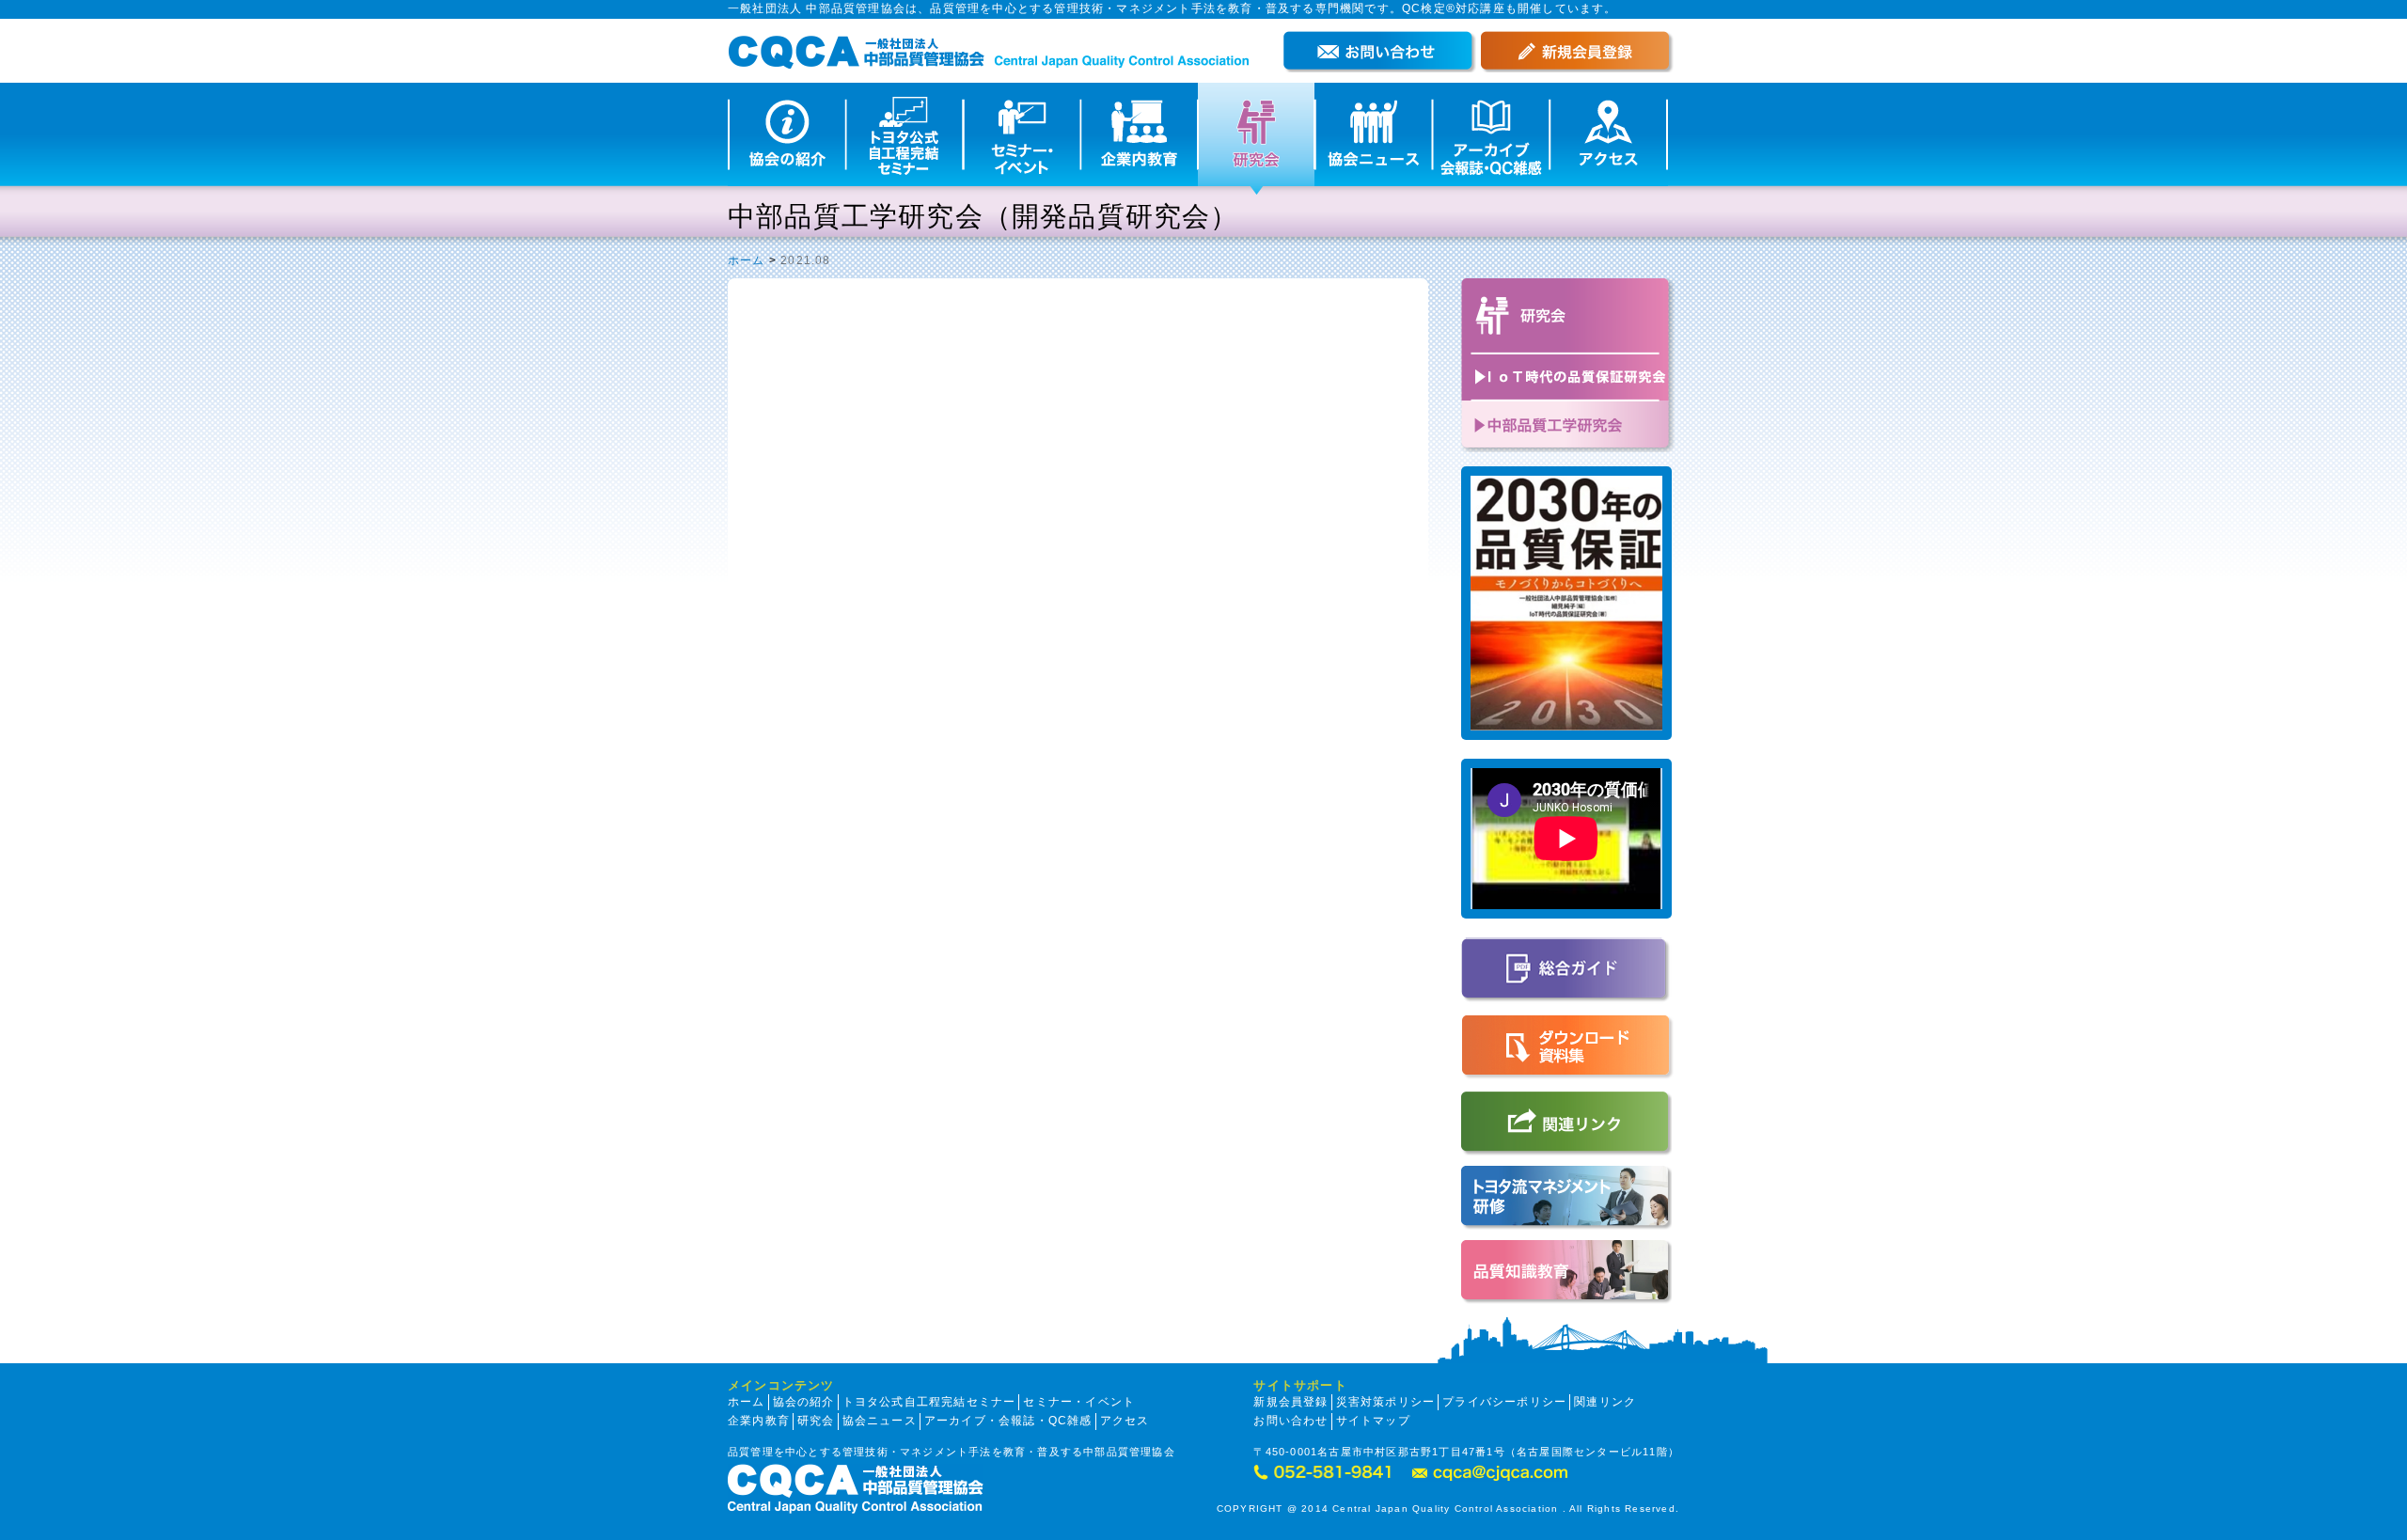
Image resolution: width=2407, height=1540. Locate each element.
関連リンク (1605, 1402)
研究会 (816, 1421)
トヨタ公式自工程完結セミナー (929, 1402)
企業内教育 (759, 1421)
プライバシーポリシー (1504, 1402)
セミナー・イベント (1079, 1402)
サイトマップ (1373, 1421)
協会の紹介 (804, 1402)
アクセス (1125, 1421)
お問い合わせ (1290, 1421)
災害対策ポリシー (1386, 1402)
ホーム (747, 260)
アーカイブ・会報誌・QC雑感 (1008, 1421)
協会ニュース (880, 1421)
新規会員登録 (1290, 1402)
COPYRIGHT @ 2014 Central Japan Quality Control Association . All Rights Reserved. (1448, 1509)
